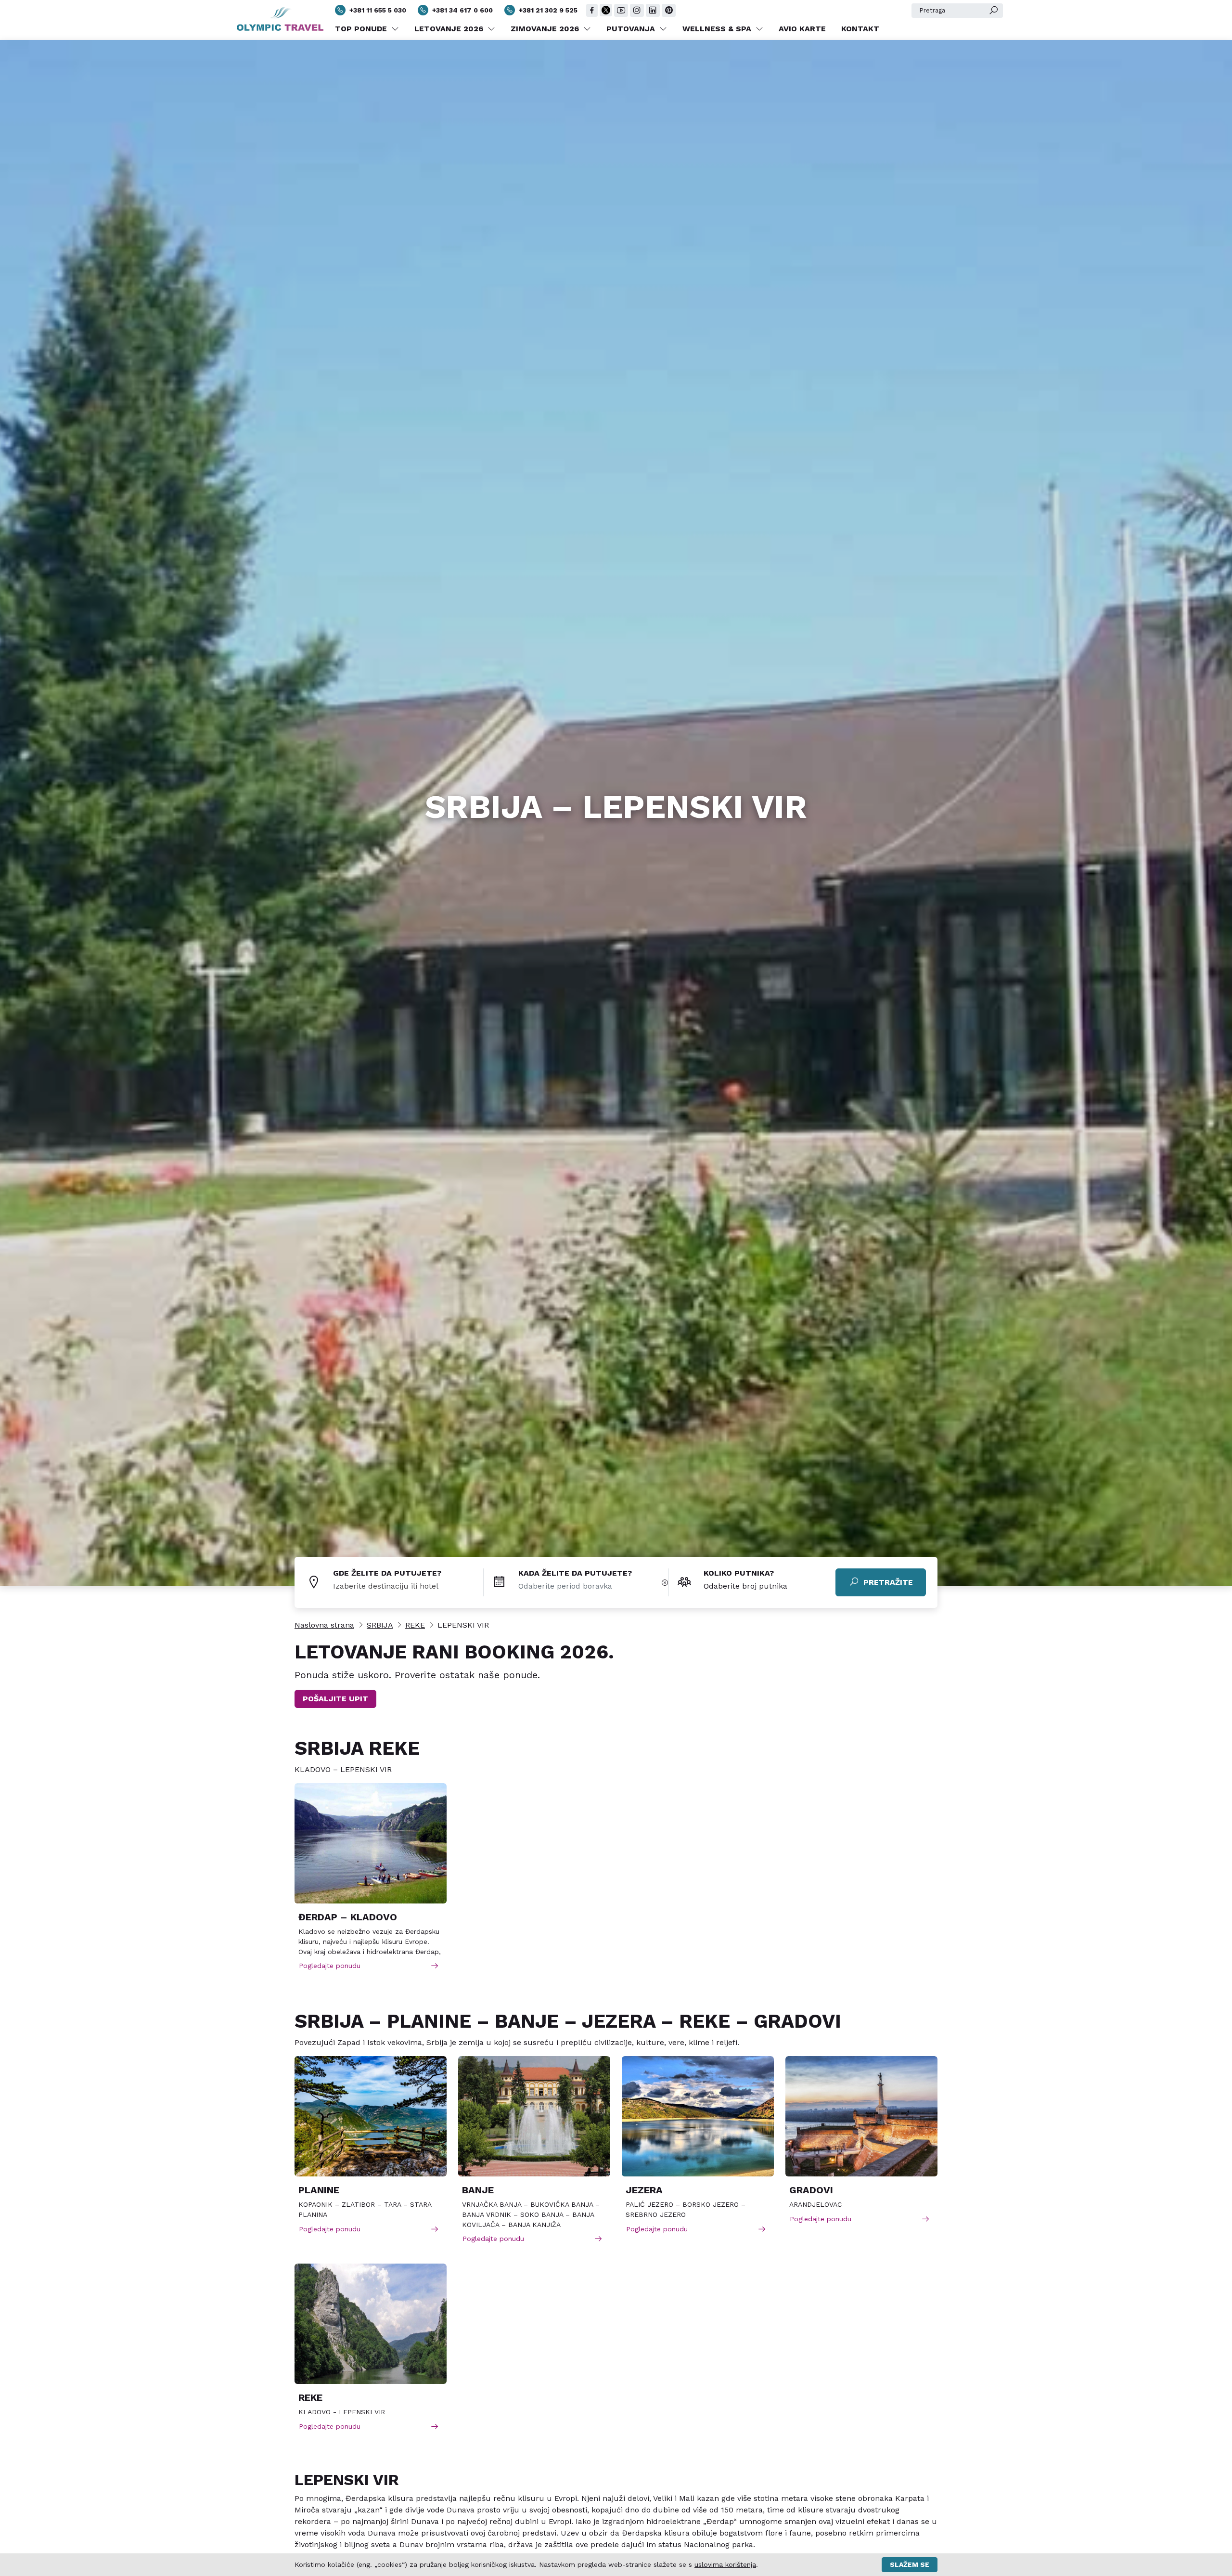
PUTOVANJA (632, 29)
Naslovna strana (324, 1625)
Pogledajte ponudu (330, 1966)
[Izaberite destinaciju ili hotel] (408, 1586)
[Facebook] (592, 10)
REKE (415, 1625)
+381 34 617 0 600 (462, 10)
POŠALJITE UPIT (335, 1699)
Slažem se (910, 2564)
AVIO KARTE (802, 29)
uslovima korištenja (725, 2564)
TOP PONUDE (362, 29)
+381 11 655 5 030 (378, 10)
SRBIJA (380, 1625)
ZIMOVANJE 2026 (546, 29)
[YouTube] (621, 10)
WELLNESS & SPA (718, 29)
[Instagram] (637, 10)
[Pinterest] (669, 10)
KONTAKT (860, 29)
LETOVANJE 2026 (450, 29)
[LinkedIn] (653, 10)
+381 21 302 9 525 (548, 10)
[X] (606, 10)
